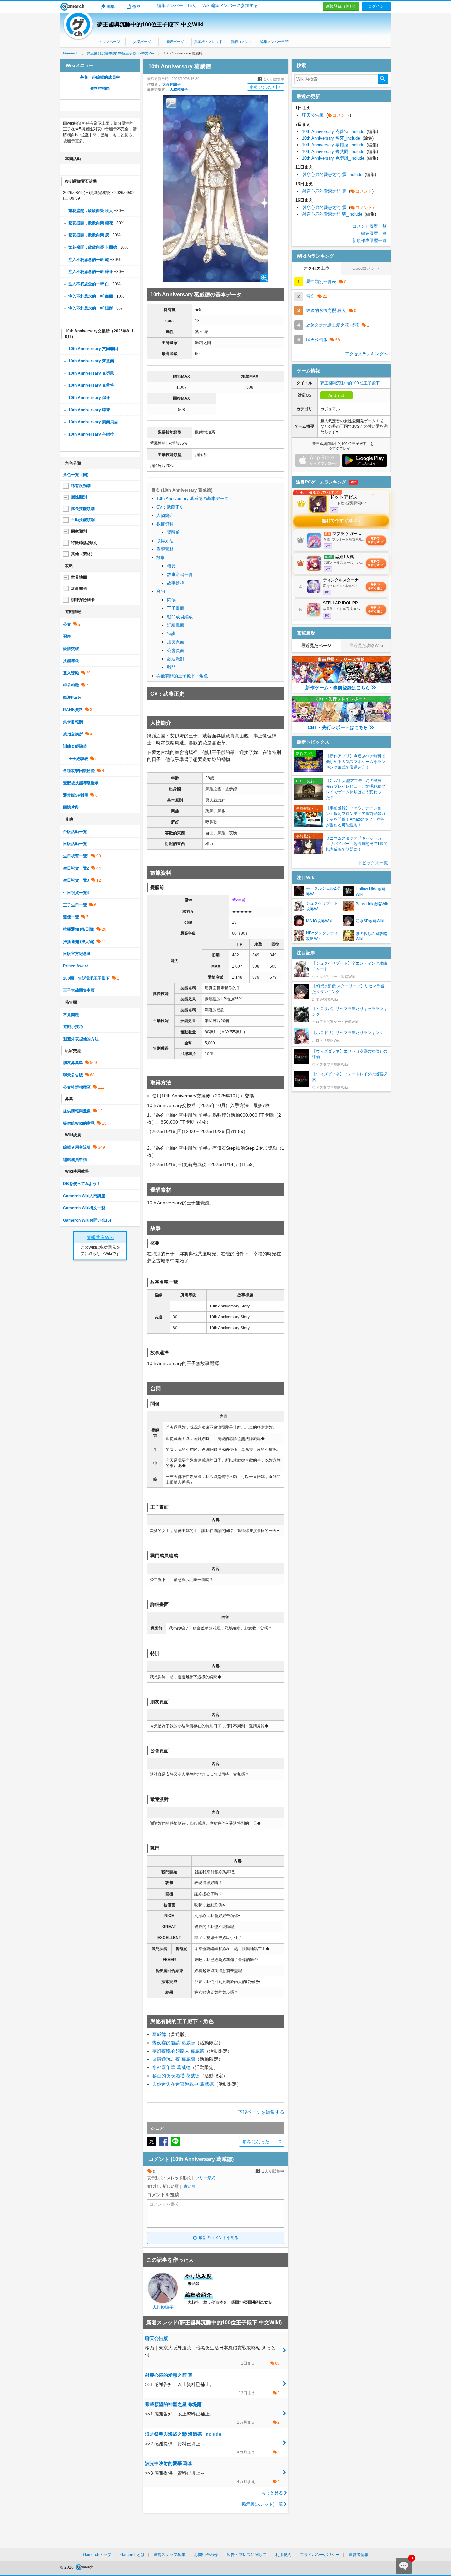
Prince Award (76, 966)
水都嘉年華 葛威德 (171, 2067)
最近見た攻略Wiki (366, 645)
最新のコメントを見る (219, 2238)
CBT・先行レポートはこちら (338, 727)
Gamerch (72, 7)
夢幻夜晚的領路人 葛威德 (178, 2051)
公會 (67, 624)
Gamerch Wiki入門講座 (84, 1196)
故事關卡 (79, 589)
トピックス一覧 (373, 863)
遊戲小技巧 (73, 1027)
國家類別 (79, 531)
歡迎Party (72, 698)
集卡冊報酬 (73, 722)
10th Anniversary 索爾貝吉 (93, 422)
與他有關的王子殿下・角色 (182, 676)
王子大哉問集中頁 (79, 990)
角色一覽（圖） (77, 475)
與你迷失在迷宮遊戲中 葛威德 (183, 2084)
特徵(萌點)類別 (84, 543)
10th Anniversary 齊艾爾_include (340, 151)
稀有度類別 (81, 486)
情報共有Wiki (100, 1237)
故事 (161, 558)
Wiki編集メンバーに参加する (230, 5)
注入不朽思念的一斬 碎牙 (91, 272)
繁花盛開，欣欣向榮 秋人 (91, 211)
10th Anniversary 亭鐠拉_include (340, 145)
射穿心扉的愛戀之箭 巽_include (339, 214)
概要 (171, 566)
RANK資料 (73, 710)
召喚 (67, 636)
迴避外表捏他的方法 (81, 1039)
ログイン (376, 6)
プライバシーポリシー (320, 2555)
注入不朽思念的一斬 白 (89, 284)
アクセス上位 (316, 268)
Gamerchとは (132, 2555)
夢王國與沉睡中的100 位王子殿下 (350, 383)
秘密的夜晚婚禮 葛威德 (176, 2076)
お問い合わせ (206, 2555)
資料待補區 (100, 89)
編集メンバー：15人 (177, 5)
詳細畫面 (176, 625)
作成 (136, 7)
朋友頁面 (176, 642)
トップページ (109, 42)
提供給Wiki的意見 (79, 1123)
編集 (111, 7)
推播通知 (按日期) (79, 929)
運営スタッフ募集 (169, 2555)
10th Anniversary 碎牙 (89, 410)
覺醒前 (173, 532)
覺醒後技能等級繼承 (81, 783)
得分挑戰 (71, 685)
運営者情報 (359, 2555)
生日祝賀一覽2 (76, 868)
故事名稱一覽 (180, 574)
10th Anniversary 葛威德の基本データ (192, 499)
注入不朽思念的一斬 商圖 (91, 296)
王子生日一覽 (75, 905)
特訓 (171, 634)
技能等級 (71, 661)
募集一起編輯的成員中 (100, 77)
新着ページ (175, 42)
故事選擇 (176, 583)
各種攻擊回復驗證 (79, 771)
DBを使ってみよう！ (82, 1184)
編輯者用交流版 (77, 1147)
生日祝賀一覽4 (76, 893)
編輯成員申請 (75, 1160)
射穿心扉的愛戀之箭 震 (338, 191)
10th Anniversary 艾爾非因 (93, 349)
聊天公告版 (73, 1075)
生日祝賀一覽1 (76, 856)
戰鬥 (171, 667)
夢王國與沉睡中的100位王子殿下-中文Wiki (150, 25)
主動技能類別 (83, 520)
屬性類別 (79, 497)
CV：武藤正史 (170, 507)
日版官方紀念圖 (77, 954)
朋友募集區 (73, 1063)
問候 (171, 600)
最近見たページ (316, 645)
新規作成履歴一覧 (369, 241)
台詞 (161, 591)
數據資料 (165, 524)
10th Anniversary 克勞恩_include (340, 158)
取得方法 (165, 541)
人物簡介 (165, 515)
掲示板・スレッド (208, 42)
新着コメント (241, 42)
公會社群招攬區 (77, 1087)
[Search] (383, 79)
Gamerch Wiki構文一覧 (84, 1208)
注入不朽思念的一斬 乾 (89, 260)
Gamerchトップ (97, 2555)
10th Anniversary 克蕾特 (91, 385)
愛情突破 (71, 649)
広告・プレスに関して (247, 2555)
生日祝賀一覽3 (76, 880)
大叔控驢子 (172, 84)
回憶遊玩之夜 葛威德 (174, 2059)
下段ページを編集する (261, 2112)
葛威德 (159, 2034)
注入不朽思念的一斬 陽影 (91, 308)
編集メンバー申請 (274, 42)
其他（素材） (83, 554)
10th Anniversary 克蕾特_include (340, 132)
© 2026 (68, 2567)
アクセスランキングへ (366, 354)
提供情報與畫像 (77, 1111)
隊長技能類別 (83, 509)
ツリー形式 (205, 2178)
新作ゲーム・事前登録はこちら (338, 688)
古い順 (190, 2186)
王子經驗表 (78, 759)
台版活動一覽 (75, 832)
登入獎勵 (71, 673)
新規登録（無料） (342, 6)
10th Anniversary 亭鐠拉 (91, 434)
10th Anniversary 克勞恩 (91, 373)
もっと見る (272, 2493)
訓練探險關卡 (83, 600)
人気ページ (142, 42)
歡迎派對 (176, 659)
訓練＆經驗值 (75, 746)
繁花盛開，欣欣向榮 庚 (89, 235)
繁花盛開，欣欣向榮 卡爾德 (93, 247)
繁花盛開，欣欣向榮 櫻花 (91, 223)
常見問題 (71, 1015)
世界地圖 (79, 577)
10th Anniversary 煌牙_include (338, 138)
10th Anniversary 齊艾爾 (91, 361)
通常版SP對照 (76, 795)
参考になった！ (266, 87)
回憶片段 (71, 807)
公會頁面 (176, 650)
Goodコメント (366, 268)
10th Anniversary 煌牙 (89, 398)
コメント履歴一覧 (369, 226)
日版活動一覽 (75, 844)
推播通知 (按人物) (79, 942)
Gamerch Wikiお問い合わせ (88, 1220)
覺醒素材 (165, 549)
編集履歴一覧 (374, 233)
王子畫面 (176, 608)
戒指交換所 (73, 734)
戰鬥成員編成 (180, 617)
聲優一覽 (71, 917)
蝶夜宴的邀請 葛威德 (174, 2043)
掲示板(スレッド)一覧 (262, 2504)
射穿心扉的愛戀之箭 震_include (339, 175)
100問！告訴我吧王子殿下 (86, 978)
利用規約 (283, 2555)
